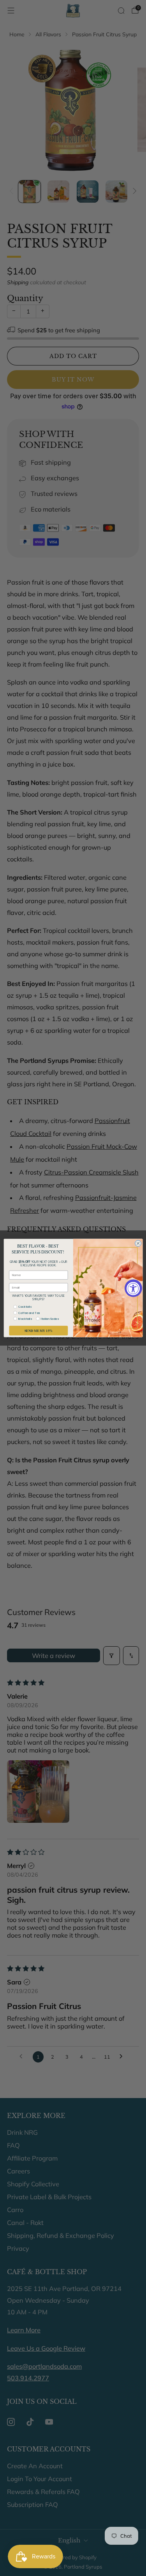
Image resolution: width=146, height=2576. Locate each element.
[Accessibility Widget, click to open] (133, 1288)
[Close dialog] (138, 1243)
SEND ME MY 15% (38, 1331)
